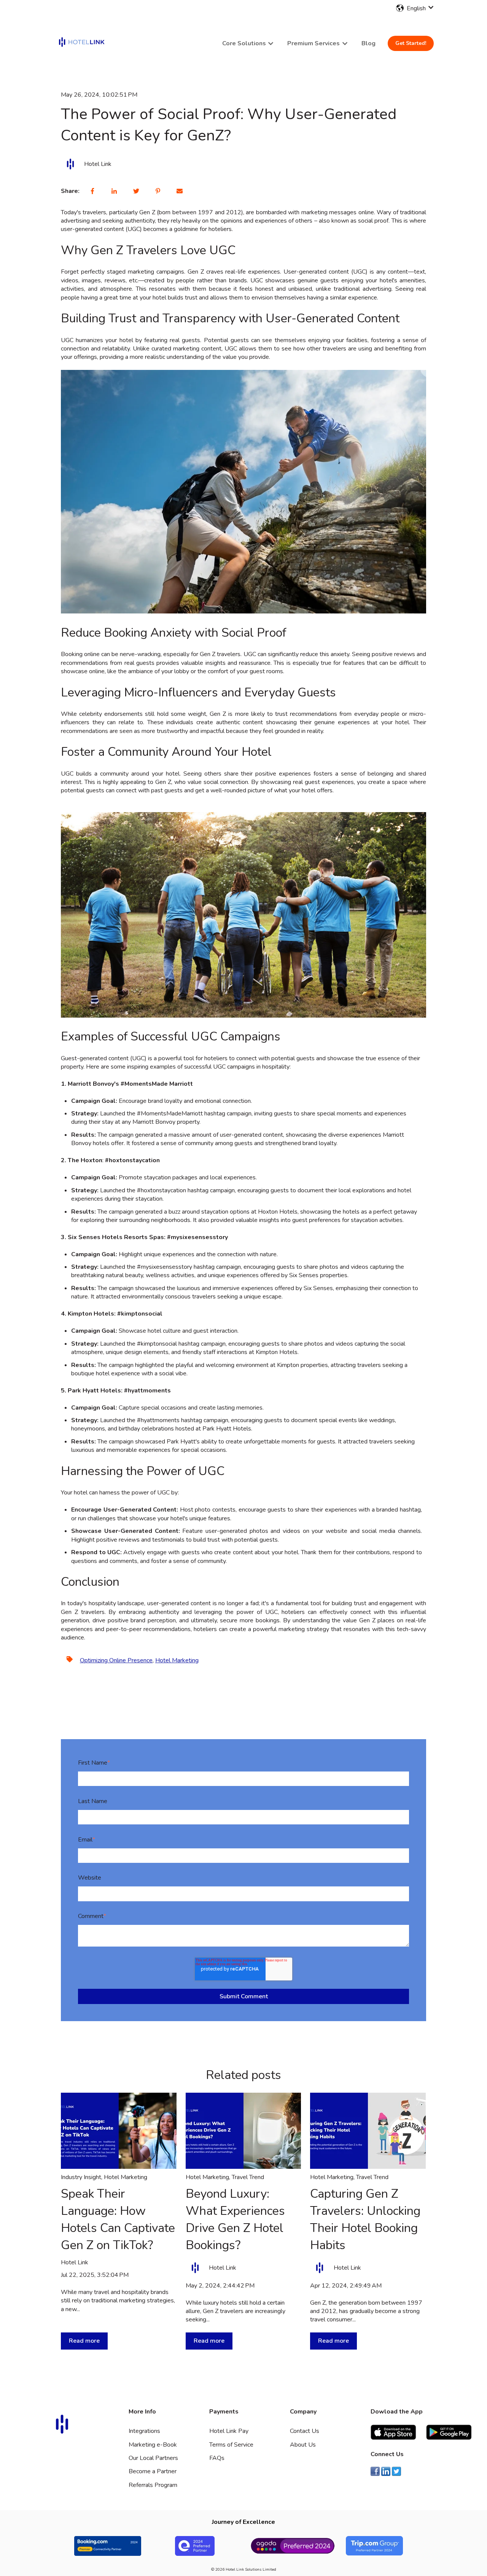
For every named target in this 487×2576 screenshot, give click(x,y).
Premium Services (314, 43)
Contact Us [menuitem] (305, 2431)
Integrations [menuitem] (144, 2431)
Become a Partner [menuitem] (153, 2471)
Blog (368, 43)
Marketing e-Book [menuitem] (153, 2445)
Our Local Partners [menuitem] (153, 2458)
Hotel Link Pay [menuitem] (229, 2431)
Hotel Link (98, 164)
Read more (84, 2341)
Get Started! (411, 43)
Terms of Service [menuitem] (231, 2445)
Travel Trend (248, 2177)
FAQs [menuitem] (217, 2458)
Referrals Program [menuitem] (153, 2485)
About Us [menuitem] (303, 2445)
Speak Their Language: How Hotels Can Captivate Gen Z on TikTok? (118, 2219)
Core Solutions (244, 43)
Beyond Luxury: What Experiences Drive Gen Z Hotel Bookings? (235, 2219)
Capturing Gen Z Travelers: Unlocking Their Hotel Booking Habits (365, 2219)
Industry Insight (81, 2177)
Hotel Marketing (177, 1660)
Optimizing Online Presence (116, 1660)
